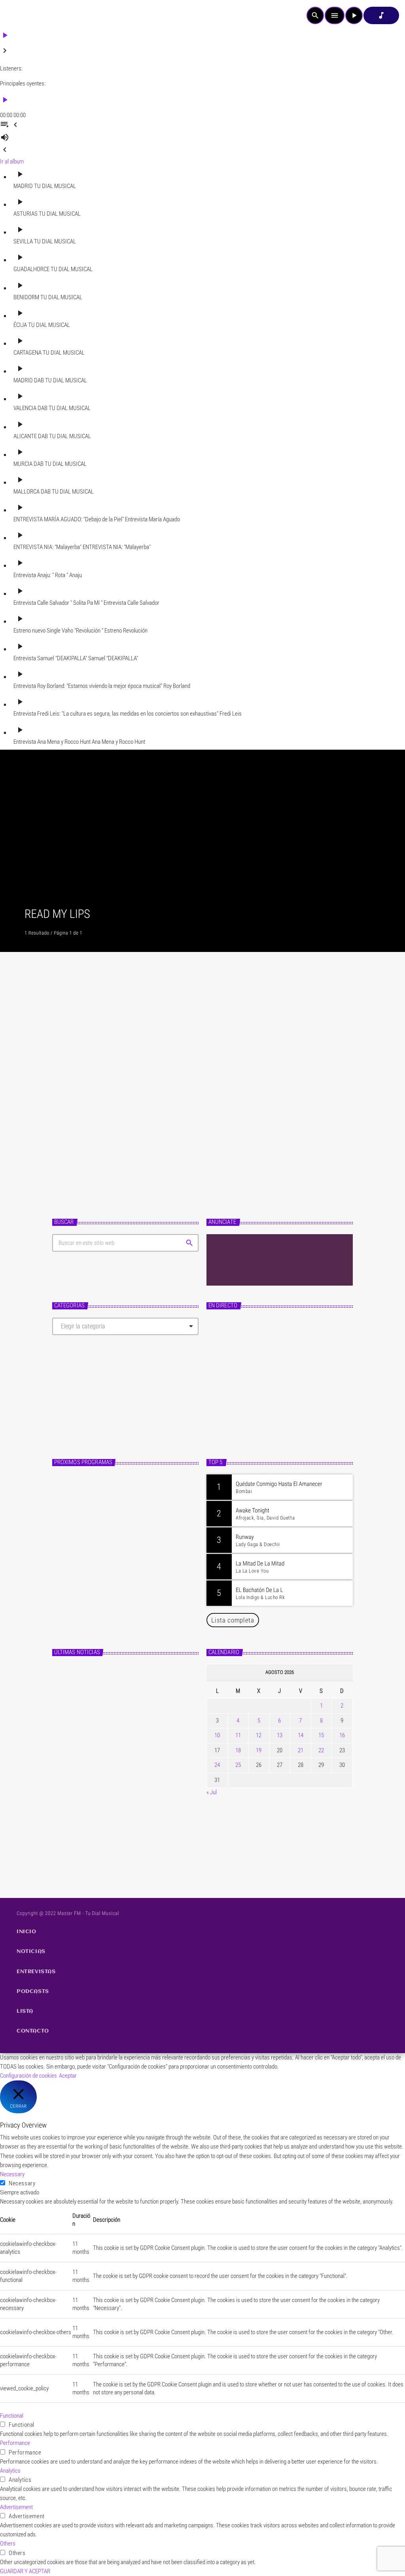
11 (238, 1735)
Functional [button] (12, 2416)
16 (342, 1735)
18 (238, 1750)
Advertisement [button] (16, 2507)
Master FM (227, 1406)
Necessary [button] (12, 2174)
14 (301, 1735)
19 (259, 1750)
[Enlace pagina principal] (28, 15)
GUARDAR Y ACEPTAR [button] (25, 2571)
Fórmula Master (236, 1420)
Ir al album (12, 161)
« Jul (212, 1792)
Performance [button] (15, 2443)
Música (75, 1084)
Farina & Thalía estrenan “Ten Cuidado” (142, 1100)
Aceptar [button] (68, 2076)
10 (217, 1735)
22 (321, 1750)
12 (259, 1735)
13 (280, 1735)
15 (321, 1735)
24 (217, 1765)
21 (301, 1750)
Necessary (22, 2183)
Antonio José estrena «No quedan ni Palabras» (131, 1844)
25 (238, 1765)
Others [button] (8, 2544)
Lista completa (233, 1620)
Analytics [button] (10, 2471)
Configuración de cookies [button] (28, 2076)
